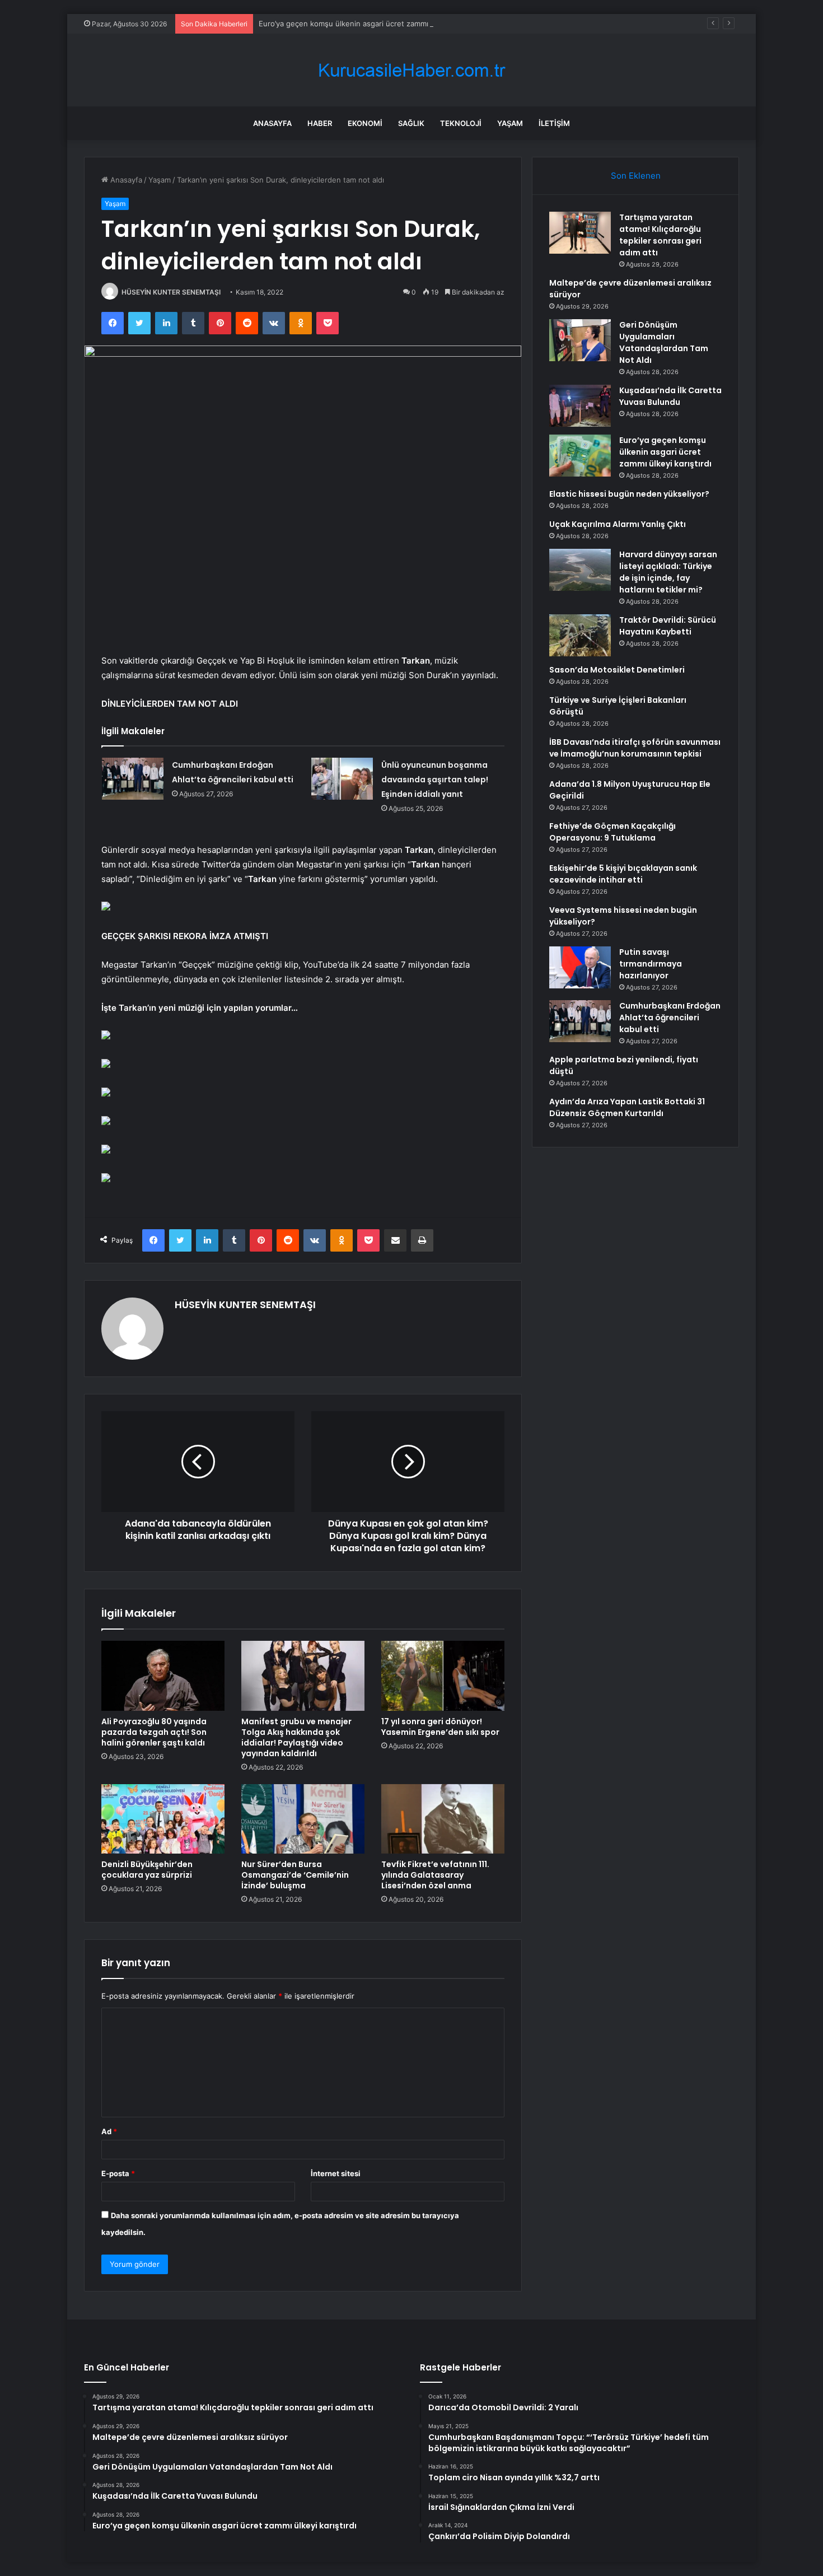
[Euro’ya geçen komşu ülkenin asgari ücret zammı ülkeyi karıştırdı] (580, 456)
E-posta (118, 2173)
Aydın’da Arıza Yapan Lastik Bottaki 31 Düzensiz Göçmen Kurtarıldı (627, 1107)
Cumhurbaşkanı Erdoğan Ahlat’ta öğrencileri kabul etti (670, 1018)
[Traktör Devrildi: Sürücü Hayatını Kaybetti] (580, 635)
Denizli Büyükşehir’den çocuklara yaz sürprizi (147, 1870)
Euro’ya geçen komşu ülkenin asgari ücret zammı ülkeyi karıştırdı (371, 24)
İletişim (554, 123)
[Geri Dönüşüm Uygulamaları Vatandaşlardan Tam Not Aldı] (580, 340)
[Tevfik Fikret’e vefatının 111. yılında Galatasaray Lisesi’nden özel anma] (443, 1819)
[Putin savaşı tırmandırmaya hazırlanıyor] (580, 967)
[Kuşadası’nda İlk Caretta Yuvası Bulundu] (580, 406)
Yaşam (510, 123)
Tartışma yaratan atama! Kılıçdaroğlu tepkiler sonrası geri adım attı (660, 235)
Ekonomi (365, 123)
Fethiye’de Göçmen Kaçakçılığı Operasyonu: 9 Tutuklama (612, 832)
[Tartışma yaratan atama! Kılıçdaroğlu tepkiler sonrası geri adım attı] (580, 233)
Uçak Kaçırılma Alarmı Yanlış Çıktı (618, 524)
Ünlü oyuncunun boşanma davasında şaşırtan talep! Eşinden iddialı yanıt (435, 780)
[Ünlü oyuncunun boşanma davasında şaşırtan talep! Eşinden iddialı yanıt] (342, 779)
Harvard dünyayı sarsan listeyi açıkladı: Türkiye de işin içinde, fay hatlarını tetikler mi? (668, 572)
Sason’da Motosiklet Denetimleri (617, 670)
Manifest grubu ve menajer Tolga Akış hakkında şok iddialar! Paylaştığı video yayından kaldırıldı (296, 1737)
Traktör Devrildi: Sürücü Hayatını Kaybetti (668, 626)
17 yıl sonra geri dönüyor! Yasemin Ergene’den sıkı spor (440, 1727)
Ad (109, 2131)
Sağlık (411, 123)
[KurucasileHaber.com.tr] (411, 70)
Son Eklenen (636, 176)
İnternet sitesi (336, 2173)
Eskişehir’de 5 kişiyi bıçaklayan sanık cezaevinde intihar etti (623, 874)
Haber (320, 123)
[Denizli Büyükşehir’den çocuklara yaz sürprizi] (163, 1819)
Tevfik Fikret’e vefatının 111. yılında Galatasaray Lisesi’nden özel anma (435, 1875)
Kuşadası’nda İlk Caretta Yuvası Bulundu (670, 396)
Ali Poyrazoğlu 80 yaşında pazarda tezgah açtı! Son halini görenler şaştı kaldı (154, 1732)
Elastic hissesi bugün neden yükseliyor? (629, 494)
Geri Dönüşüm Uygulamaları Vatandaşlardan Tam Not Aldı (664, 342)
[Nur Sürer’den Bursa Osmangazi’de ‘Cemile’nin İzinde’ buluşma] (303, 1819)
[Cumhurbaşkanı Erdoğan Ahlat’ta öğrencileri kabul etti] (133, 779)
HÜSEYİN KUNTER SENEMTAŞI (171, 292)
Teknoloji (461, 123)
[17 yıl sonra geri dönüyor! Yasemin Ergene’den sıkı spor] (443, 1676)
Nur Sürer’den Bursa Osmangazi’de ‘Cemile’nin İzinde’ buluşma (295, 1875)
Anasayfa (272, 123)
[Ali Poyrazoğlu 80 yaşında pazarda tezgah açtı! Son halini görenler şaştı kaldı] (163, 1676)
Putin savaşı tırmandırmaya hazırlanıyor (651, 964)
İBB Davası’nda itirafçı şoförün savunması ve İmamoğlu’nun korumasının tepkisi (635, 748)
